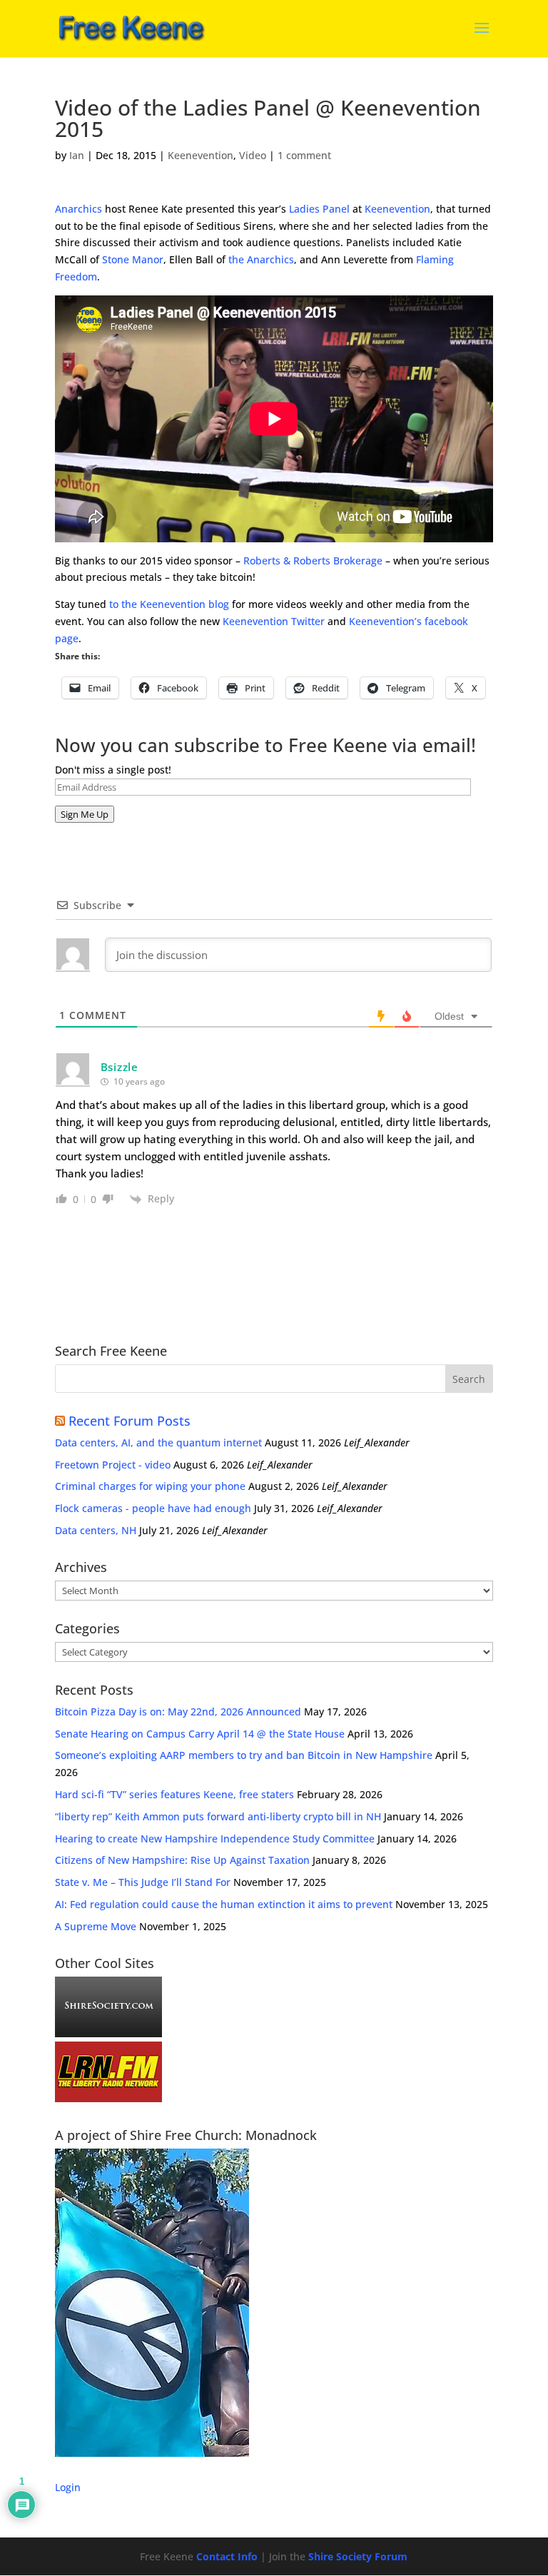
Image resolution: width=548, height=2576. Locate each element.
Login (68, 2487)
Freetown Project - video (113, 1465)
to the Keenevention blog (169, 604)
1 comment (304, 155)
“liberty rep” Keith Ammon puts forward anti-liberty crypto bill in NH (218, 1816)
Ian (77, 155)
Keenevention (201, 155)
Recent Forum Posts (130, 1421)
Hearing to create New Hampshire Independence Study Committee (215, 1839)
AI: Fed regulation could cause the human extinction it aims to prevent (224, 1904)
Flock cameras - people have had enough (153, 1508)
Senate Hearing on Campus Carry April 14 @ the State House (200, 1734)
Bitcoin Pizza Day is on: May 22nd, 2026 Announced (178, 1712)
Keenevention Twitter (274, 621)
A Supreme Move (96, 1926)
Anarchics (78, 209)
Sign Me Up (85, 814)
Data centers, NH (96, 1530)
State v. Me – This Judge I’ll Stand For (143, 1882)
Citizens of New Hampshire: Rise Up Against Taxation (182, 1860)
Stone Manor (133, 259)
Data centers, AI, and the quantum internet (158, 1442)
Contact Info (227, 2556)
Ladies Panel (319, 209)
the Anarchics (261, 259)
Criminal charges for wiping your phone (150, 1486)
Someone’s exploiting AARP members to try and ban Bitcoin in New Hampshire (244, 1755)
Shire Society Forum (358, 2556)
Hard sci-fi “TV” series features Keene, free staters (174, 1794)
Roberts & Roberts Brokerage (313, 561)
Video (253, 155)
